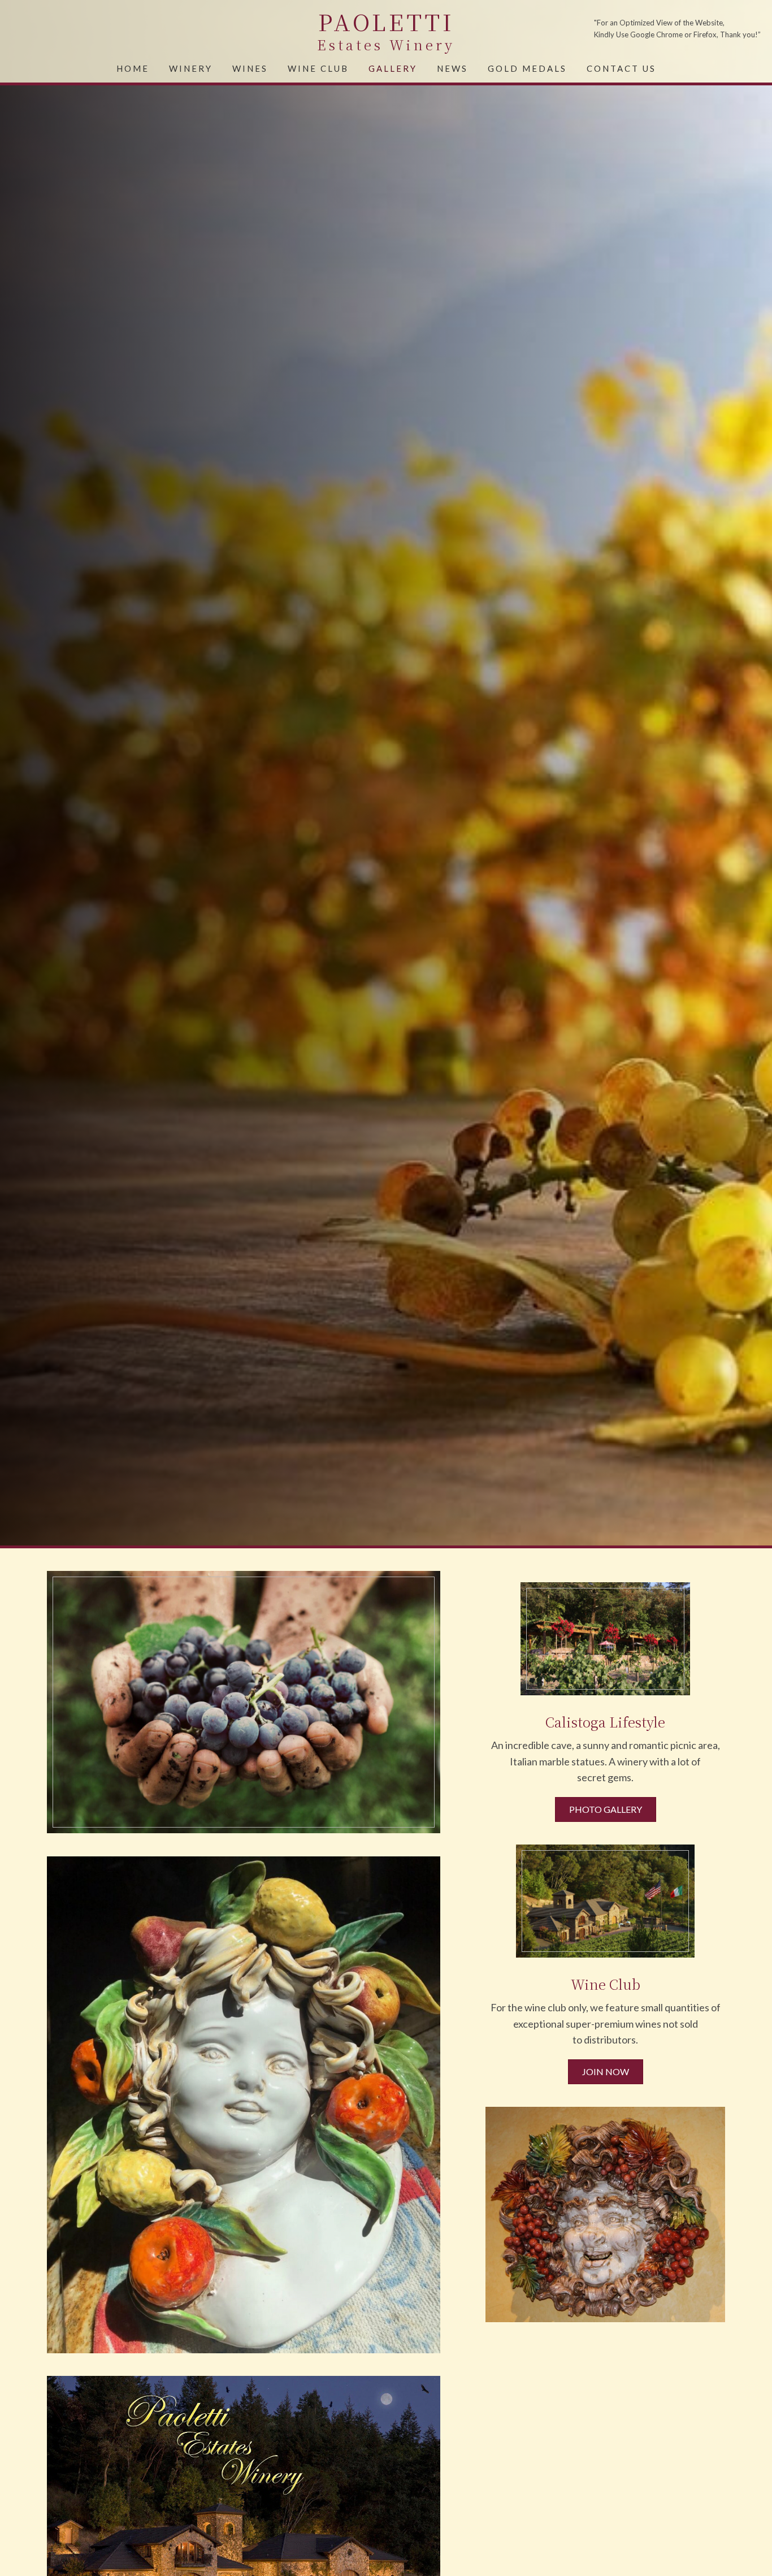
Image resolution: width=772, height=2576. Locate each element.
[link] (133, 67)
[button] (606, 1809)
